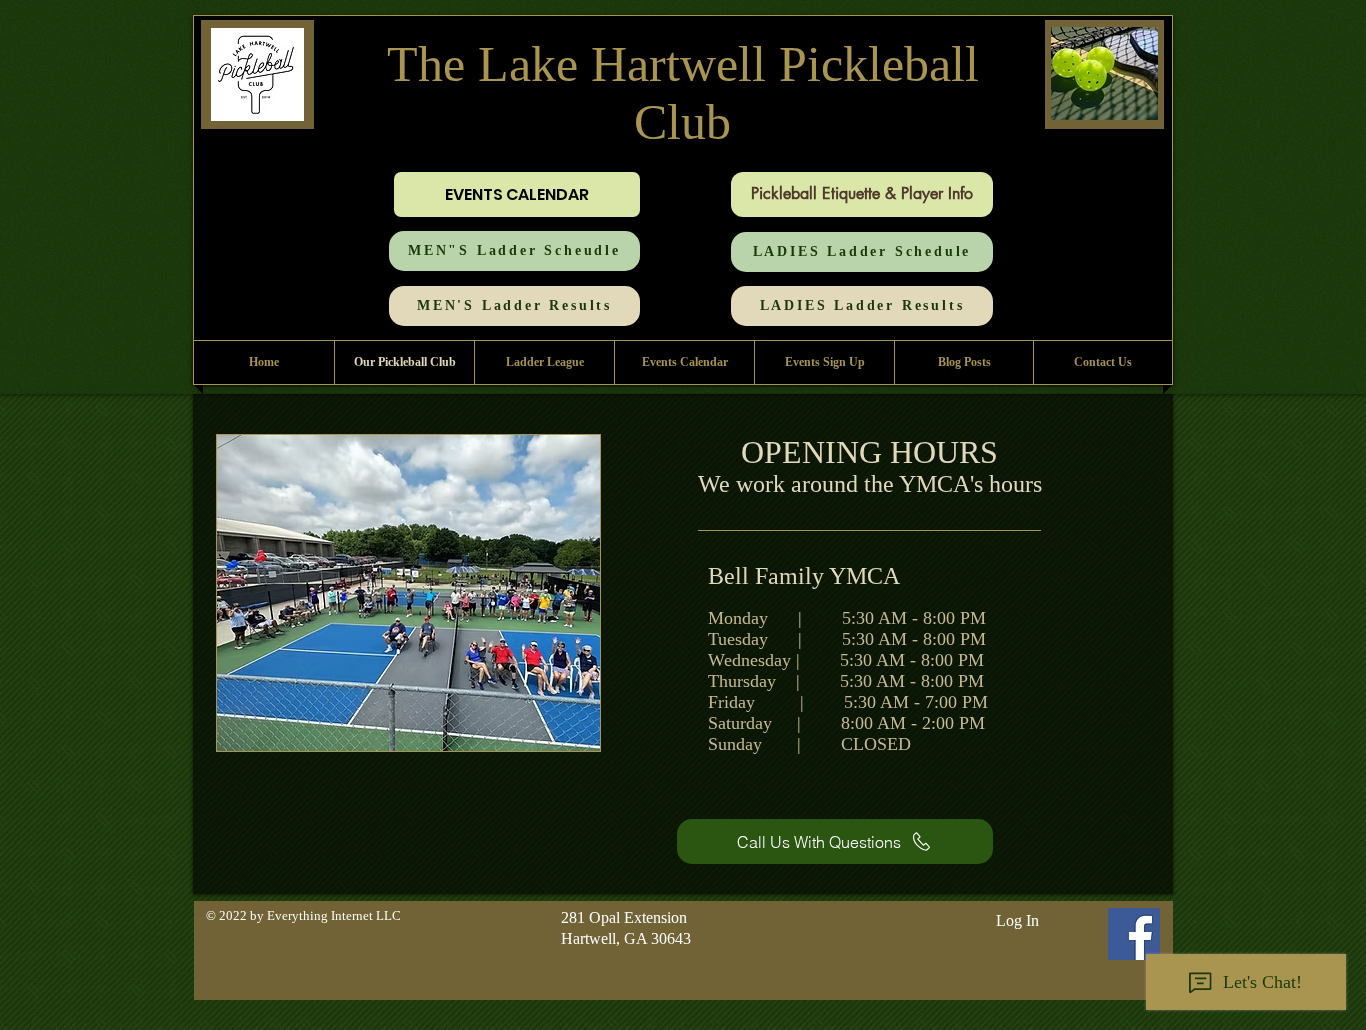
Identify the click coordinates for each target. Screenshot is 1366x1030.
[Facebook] (1134, 934)
